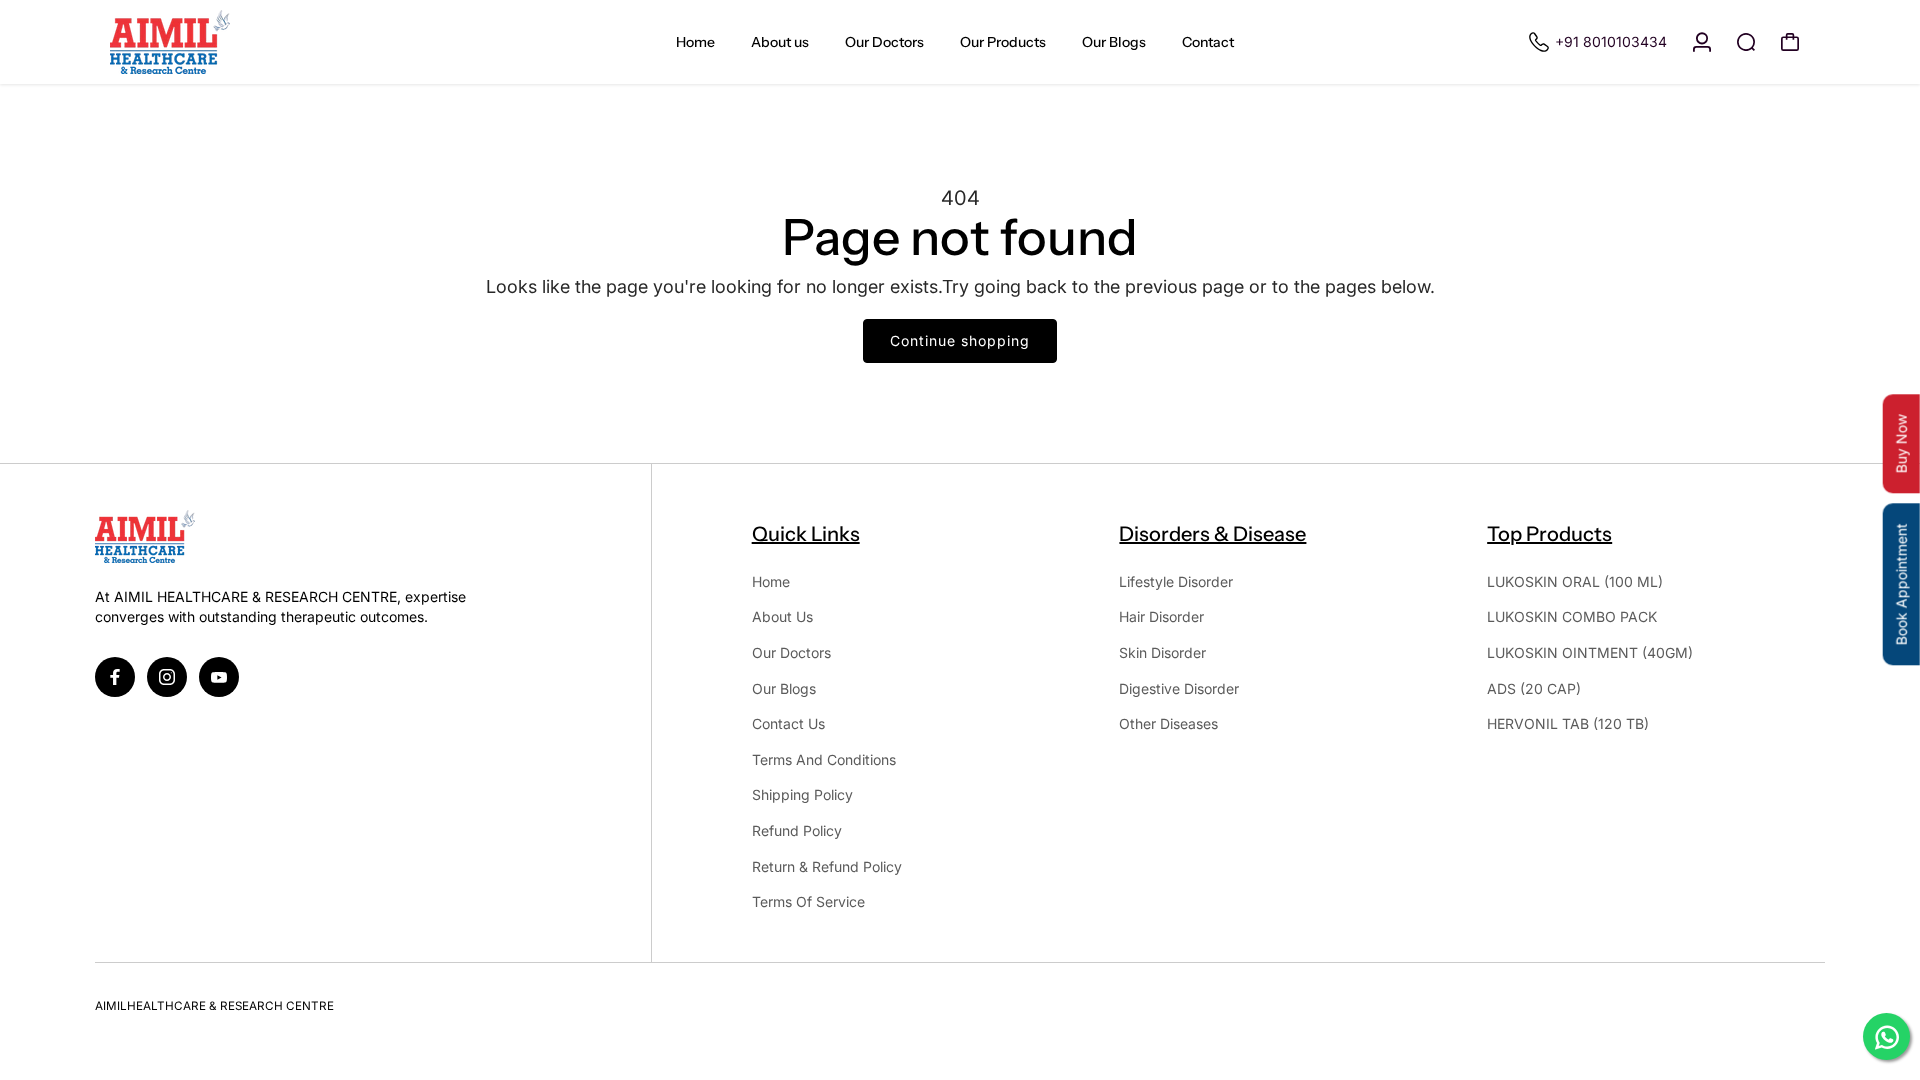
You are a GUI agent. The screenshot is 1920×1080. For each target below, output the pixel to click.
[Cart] (1790, 42)
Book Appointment (1901, 585)
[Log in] (1702, 42)
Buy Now (1901, 444)
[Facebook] (115, 677)
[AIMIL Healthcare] (235, 42)
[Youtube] (219, 677)
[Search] (1746, 42)
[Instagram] (167, 677)
